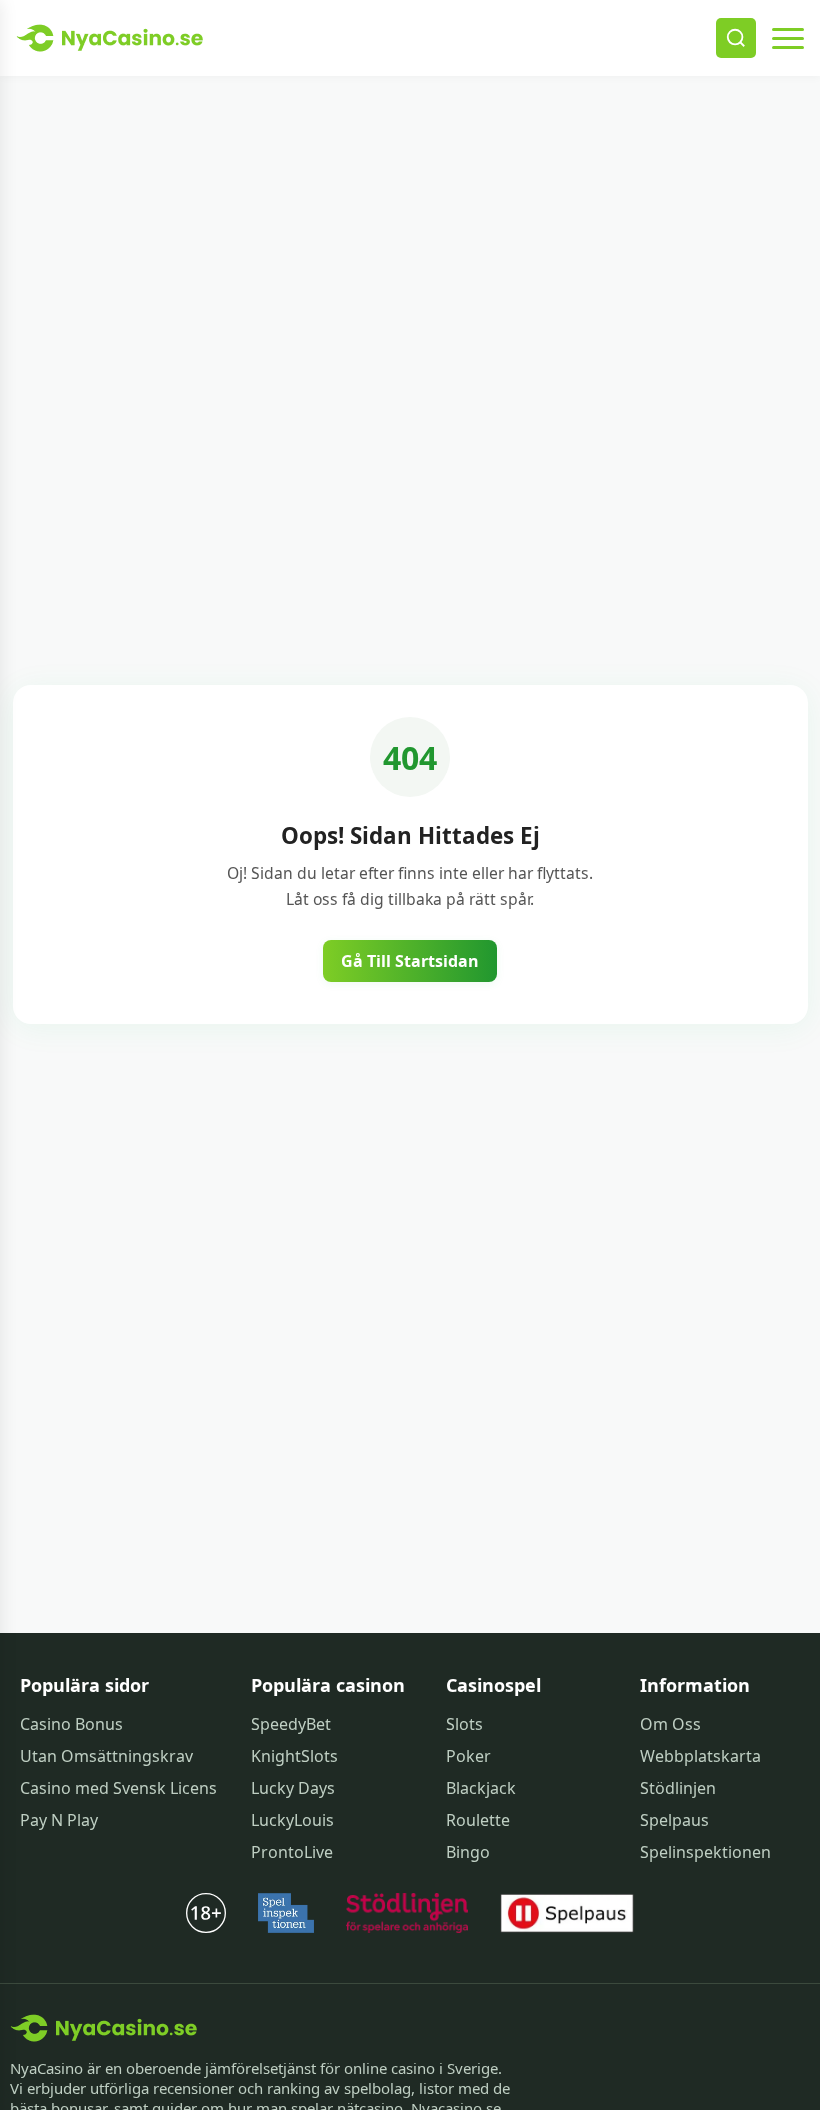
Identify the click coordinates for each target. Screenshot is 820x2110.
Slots (464, 1724)
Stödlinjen (678, 1788)
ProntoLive (292, 1852)
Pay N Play (59, 1820)
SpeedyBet (291, 1724)
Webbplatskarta (700, 1756)
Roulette (478, 1820)
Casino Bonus (71, 1724)
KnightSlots (294, 1756)
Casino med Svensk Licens (118, 1788)
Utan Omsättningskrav (106, 1756)
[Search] (736, 38)
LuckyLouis (292, 1820)
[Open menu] (788, 38)
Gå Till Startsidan (410, 961)
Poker (468, 1756)
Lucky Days (293, 1788)
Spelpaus (674, 1820)
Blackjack (481, 1788)
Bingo (468, 1852)
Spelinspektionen (705, 1852)
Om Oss (670, 1724)
